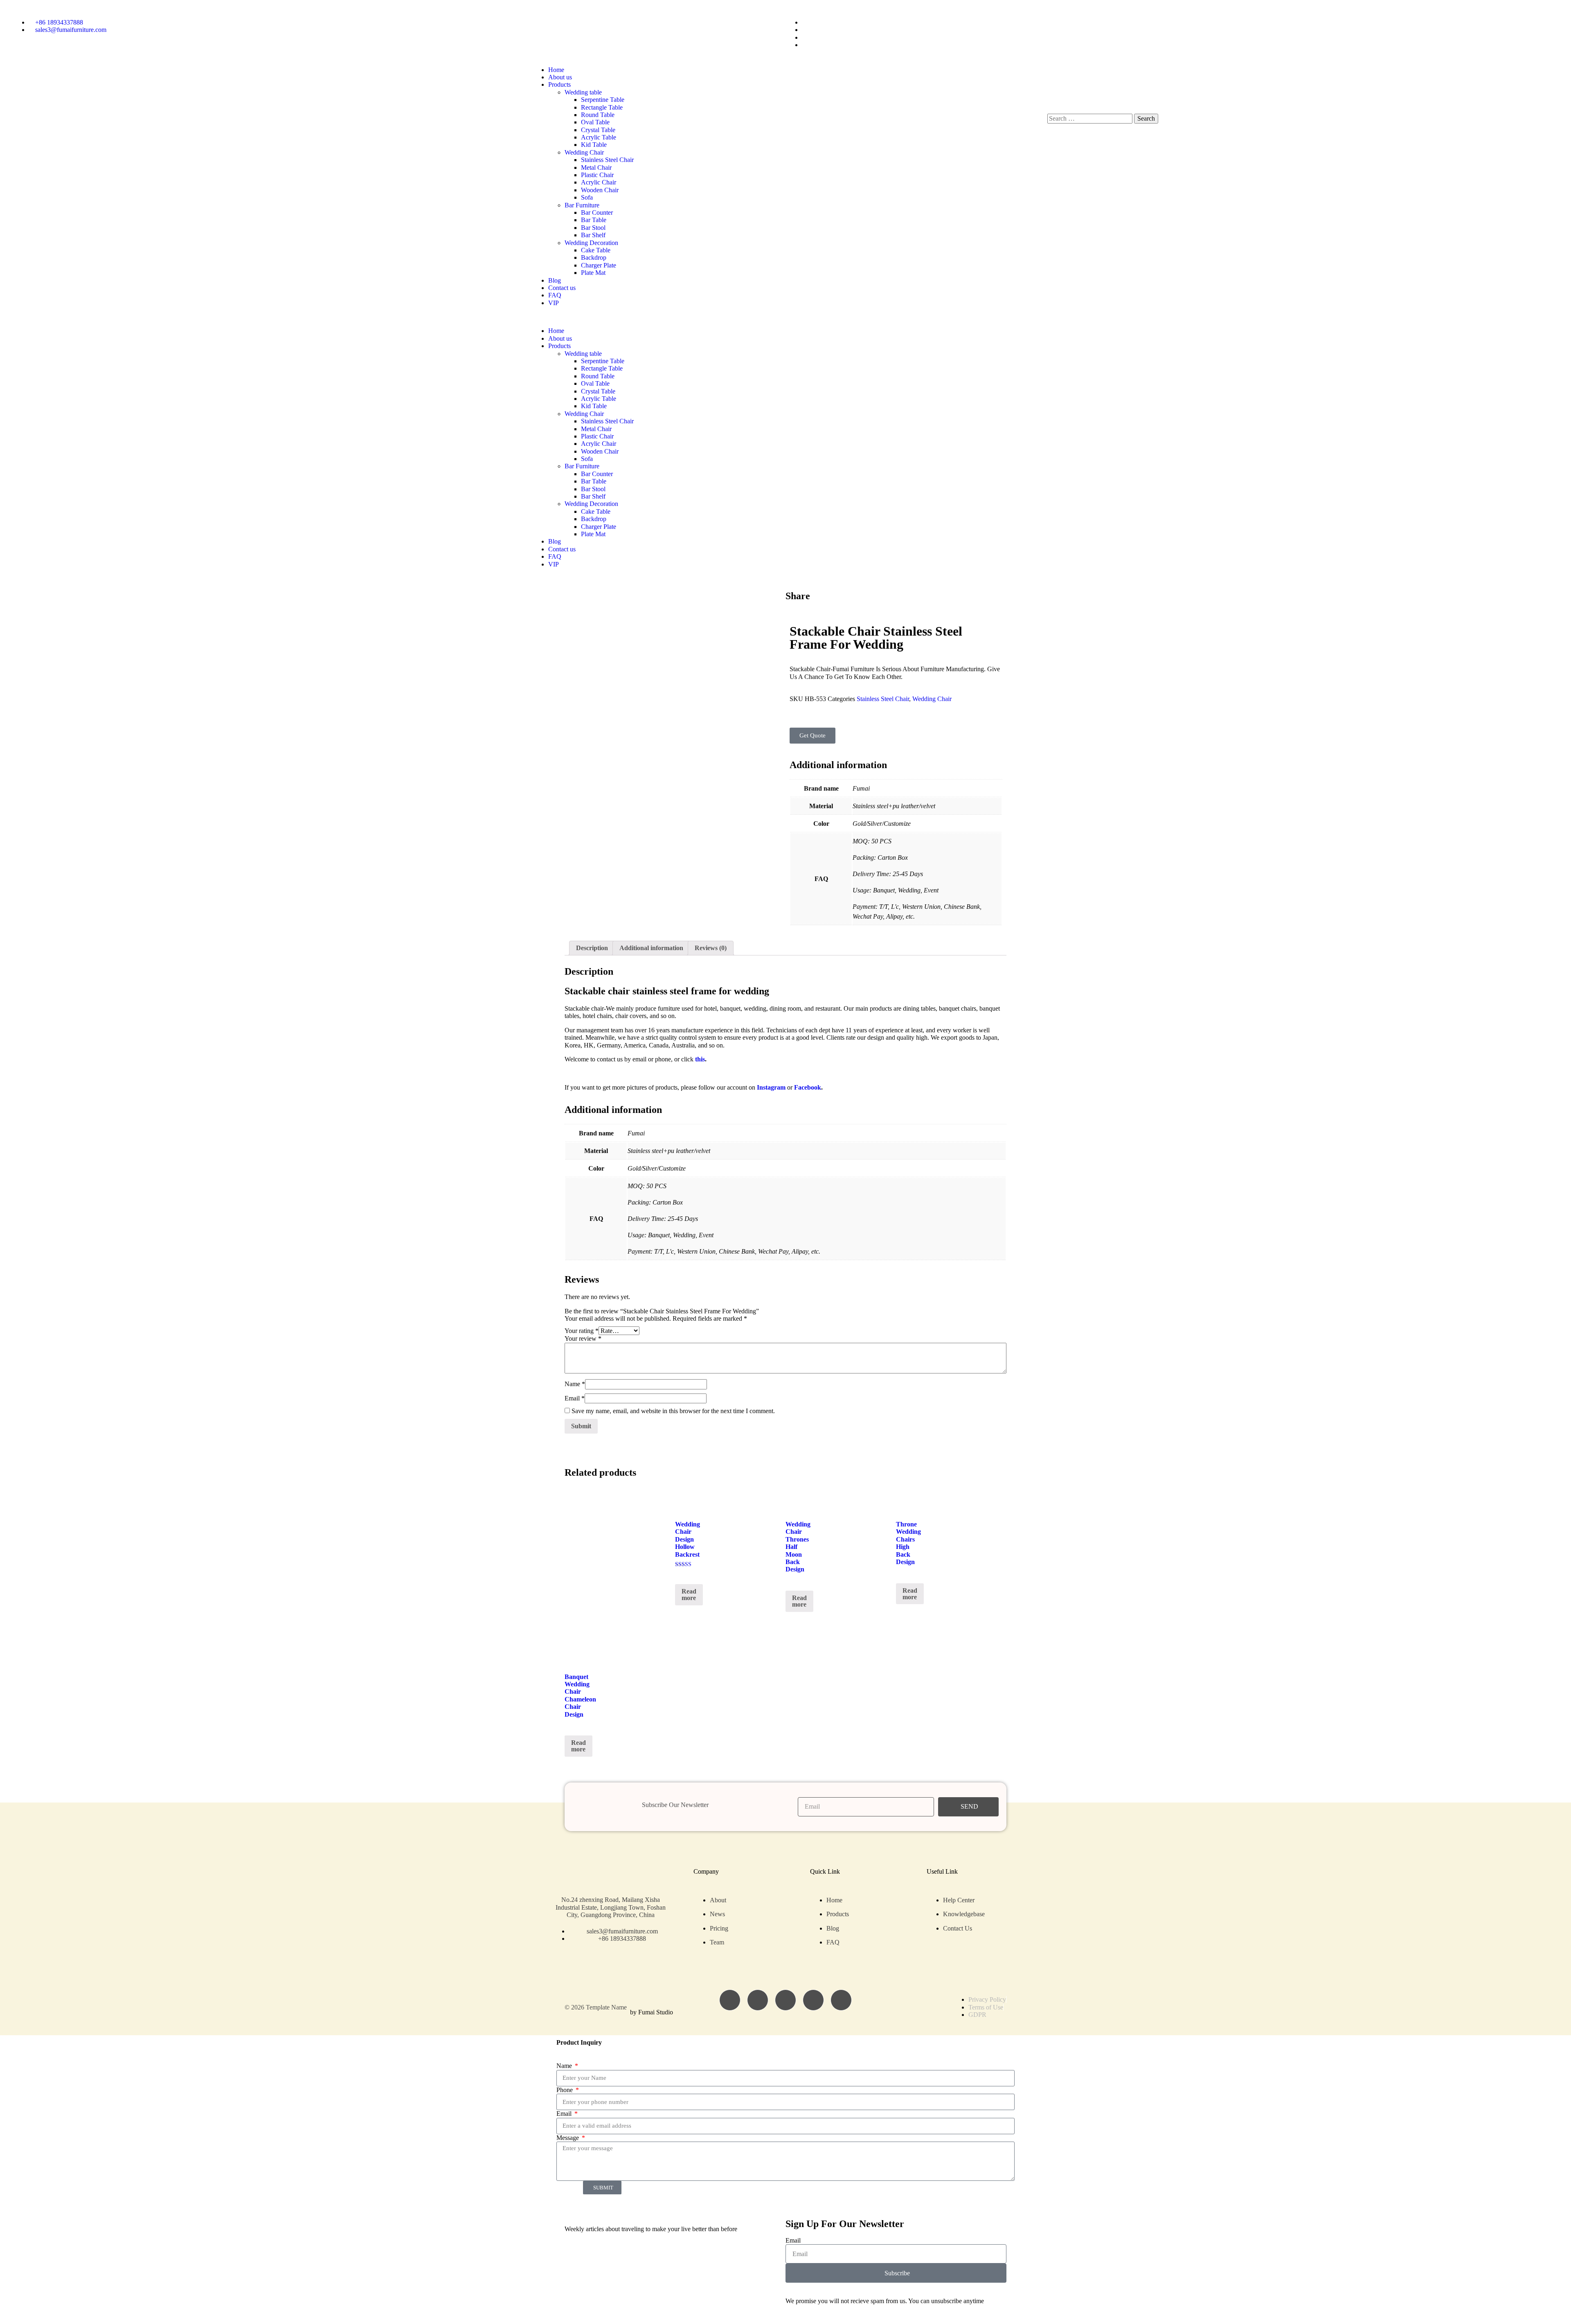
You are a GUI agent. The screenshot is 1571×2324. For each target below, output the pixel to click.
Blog (555, 280)
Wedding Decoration (591, 243)
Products (559, 84)
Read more (689, 1595)
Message (568, 2138)
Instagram (771, 1087)
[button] (785, 317)
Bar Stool (593, 228)
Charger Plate (599, 265)
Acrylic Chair (599, 182)
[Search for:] (1091, 118)
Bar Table (594, 220)
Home (556, 70)
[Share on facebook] (788, 605)
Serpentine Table (603, 100)
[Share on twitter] (795, 605)
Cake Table (596, 250)
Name (575, 1384)
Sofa (587, 197)
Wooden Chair (600, 190)
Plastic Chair (597, 175)
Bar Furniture (582, 205)
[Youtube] (813, 2000)
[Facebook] (730, 2000)
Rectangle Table (602, 107)
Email (575, 1398)
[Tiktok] (785, 2000)
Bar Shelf (593, 235)
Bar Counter (597, 212)
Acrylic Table (599, 137)
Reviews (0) (711, 948)
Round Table (598, 115)
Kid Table (594, 145)
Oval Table (595, 122)
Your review (583, 1338)
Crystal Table (598, 130)
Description (592, 948)
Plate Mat (593, 273)
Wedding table (583, 92)
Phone (565, 2090)
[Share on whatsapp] (801, 605)
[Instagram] (758, 2000)
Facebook (808, 1087)
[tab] (592, 948)
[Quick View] (683, 1574)
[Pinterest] (841, 2000)
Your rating (582, 1331)
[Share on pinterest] (808, 605)
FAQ (555, 295)
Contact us (562, 288)
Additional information (651, 948)
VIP (554, 303)
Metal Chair (596, 167)
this (700, 1059)
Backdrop (594, 257)
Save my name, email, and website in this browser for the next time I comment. (673, 1411)
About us (560, 77)
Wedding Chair (584, 152)
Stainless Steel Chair (607, 160)
